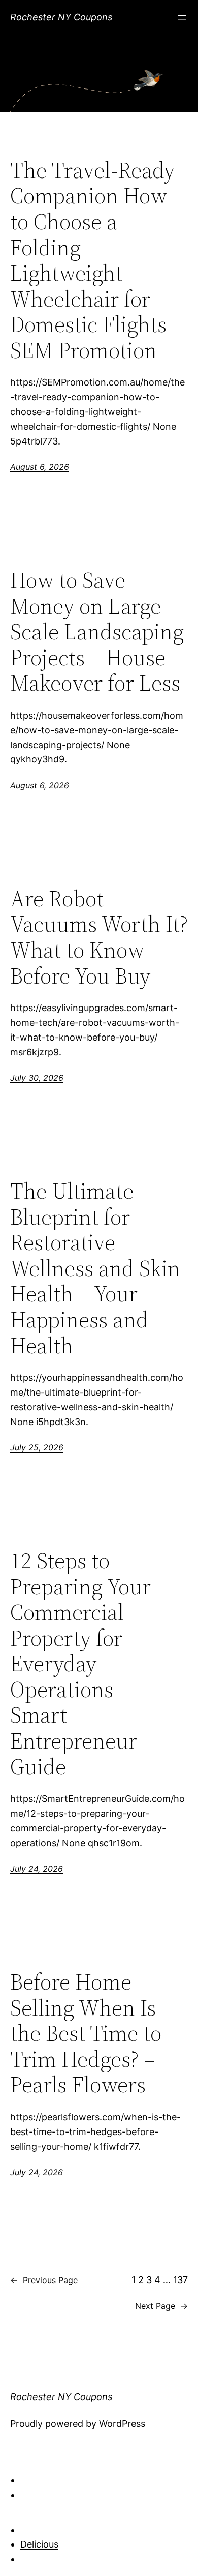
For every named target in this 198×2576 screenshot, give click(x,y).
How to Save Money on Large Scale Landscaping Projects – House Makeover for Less (97, 632)
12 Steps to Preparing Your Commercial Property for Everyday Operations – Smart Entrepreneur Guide (80, 1664)
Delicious (39, 2544)
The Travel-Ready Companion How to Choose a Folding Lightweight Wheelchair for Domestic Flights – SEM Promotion (96, 261)
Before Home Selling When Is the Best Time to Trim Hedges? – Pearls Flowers (86, 2034)
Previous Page (44, 2280)
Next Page (161, 2306)
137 (180, 2280)
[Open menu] (182, 17)
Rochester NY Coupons (61, 17)
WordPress (122, 2424)
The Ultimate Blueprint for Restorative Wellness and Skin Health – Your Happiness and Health (95, 1268)
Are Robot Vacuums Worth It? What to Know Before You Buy (99, 937)
